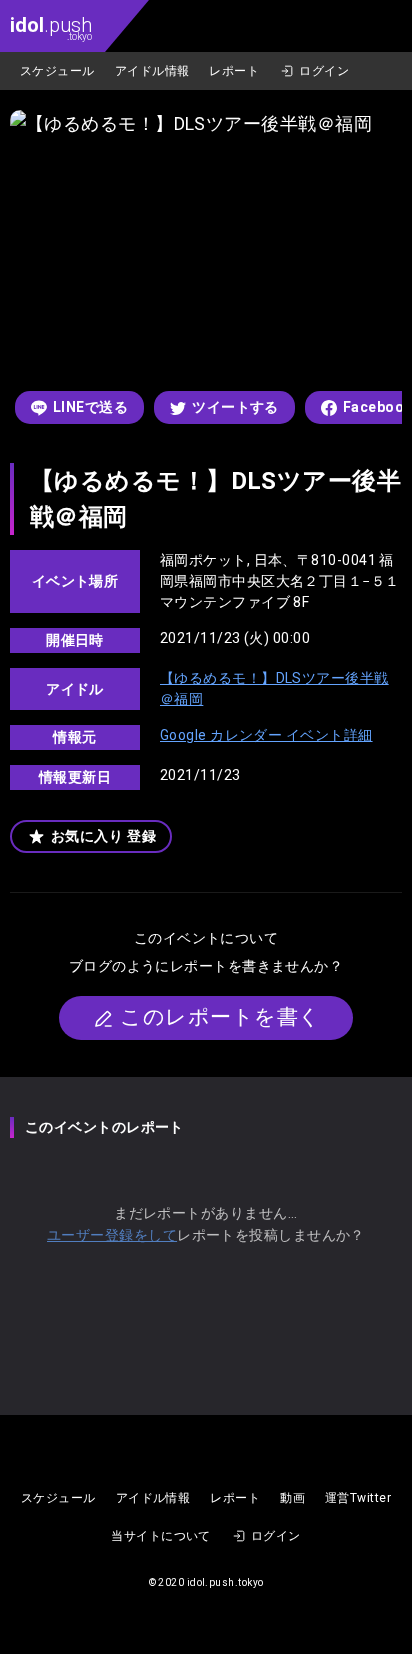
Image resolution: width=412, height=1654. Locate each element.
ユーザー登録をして (112, 1235)
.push (51, 27)
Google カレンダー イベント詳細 (266, 735)
